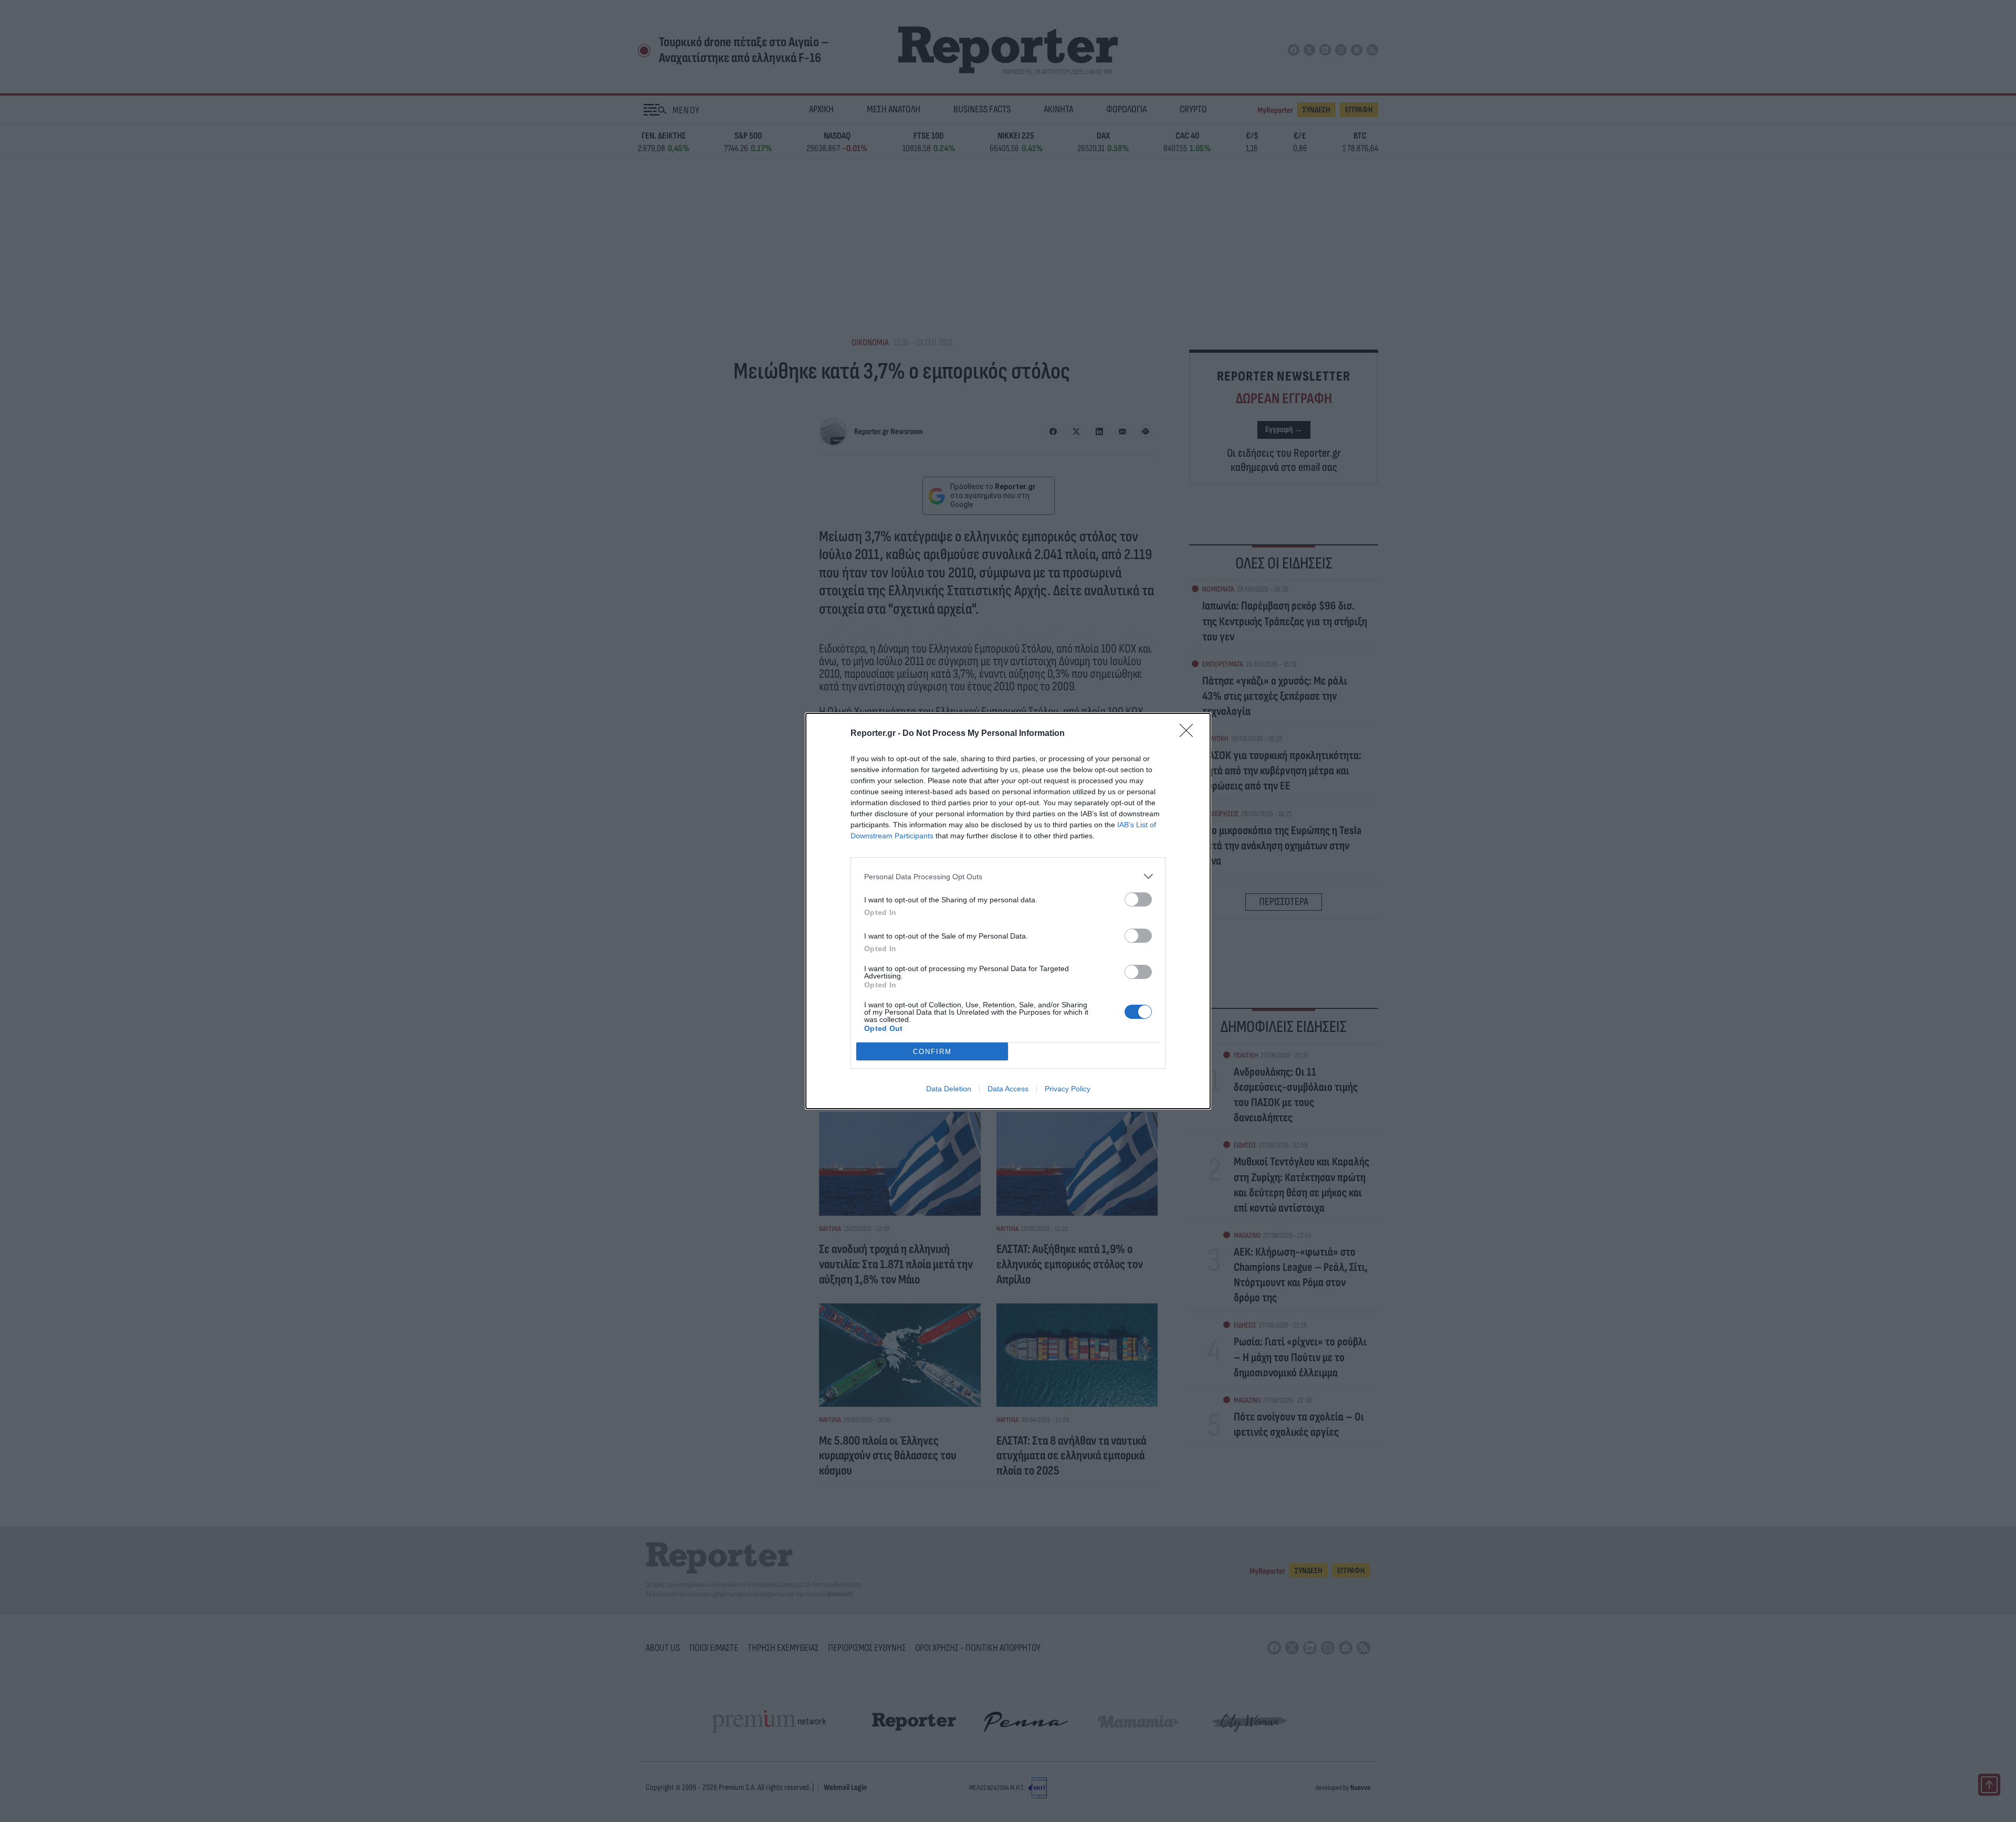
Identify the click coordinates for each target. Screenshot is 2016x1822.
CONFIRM (932, 1052)
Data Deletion (949, 1089)
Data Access (1008, 1089)
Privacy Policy (1068, 1089)
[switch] (1138, 899)
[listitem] (1008, 876)
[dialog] (1008, 911)
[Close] (1190, 734)
